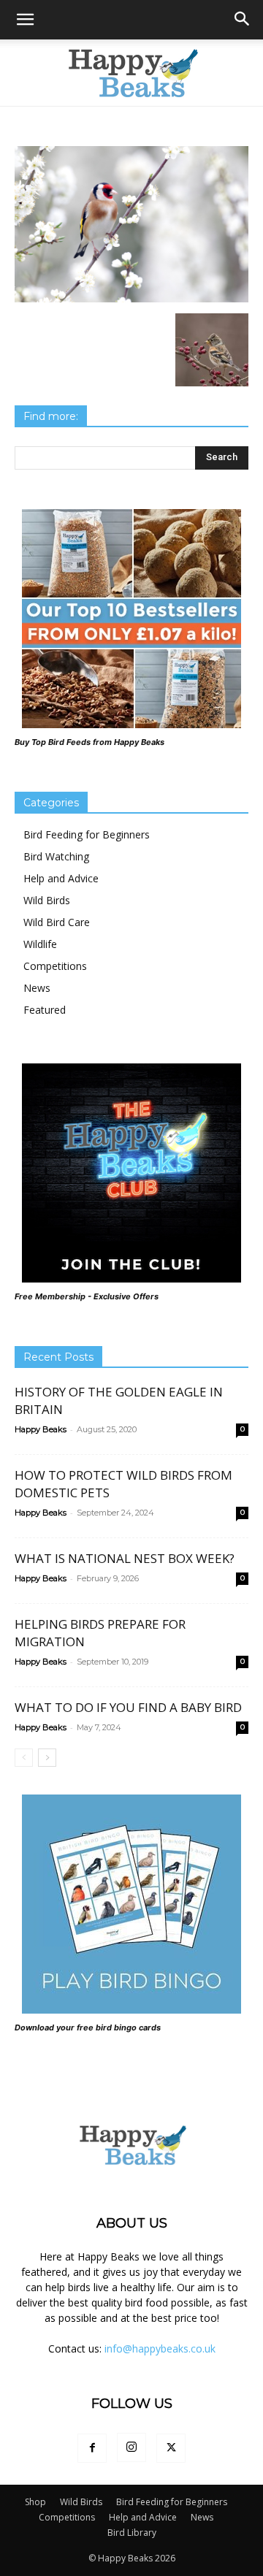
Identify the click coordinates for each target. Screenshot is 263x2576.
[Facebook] (92, 2448)
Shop (35, 2502)
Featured (45, 1010)
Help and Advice (61, 878)
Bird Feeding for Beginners (87, 834)
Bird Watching (56, 856)
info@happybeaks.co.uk (160, 2348)
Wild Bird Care (57, 922)
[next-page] (47, 1758)
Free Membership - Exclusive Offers (87, 1296)
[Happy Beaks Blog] (131, 73)
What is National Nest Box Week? (125, 1558)
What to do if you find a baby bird (128, 1707)
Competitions (55, 966)
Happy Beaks (41, 1429)
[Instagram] (131, 2447)
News (37, 988)
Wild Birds (47, 900)
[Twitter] (171, 2448)
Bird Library (132, 2533)
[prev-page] (24, 1758)
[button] (25, 20)
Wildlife (40, 944)
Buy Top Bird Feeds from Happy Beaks (89, 742)
